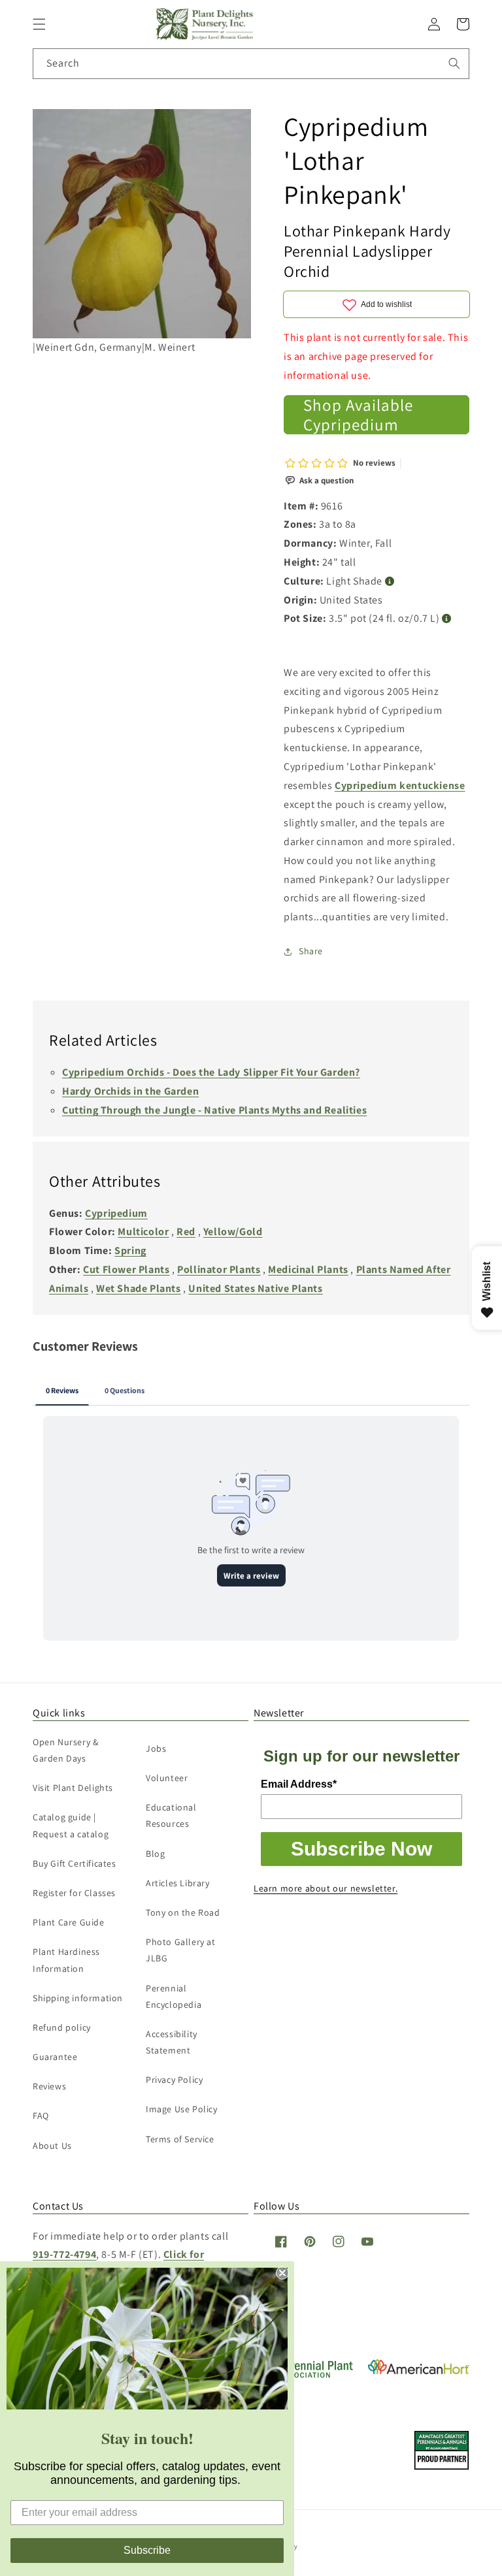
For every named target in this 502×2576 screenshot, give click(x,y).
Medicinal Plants (308, 1269)
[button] (39, 24)
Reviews (49, 2086)
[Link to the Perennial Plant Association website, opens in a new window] (304, 2375)
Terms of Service (180, 2139)
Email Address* (299, 1784)
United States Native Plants (255, 1288)
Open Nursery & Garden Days (65, 1750)
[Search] (454, 63)
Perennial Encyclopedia (174, 1996)
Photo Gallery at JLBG (181, 1950)
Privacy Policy (174, 2080)
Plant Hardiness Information (66, 1960)
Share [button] (311, 951)
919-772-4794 (64, 2254)
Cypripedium (116, 1213)
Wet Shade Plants (139, 1288)
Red (186, 1232)
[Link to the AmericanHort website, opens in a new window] (419, 2371)
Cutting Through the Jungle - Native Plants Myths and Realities (214, 1110)
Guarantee (55, 2057)
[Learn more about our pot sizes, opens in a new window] (447, 619)
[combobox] (251, 64)
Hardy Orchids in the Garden (130, 1091)
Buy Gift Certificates (75, 1863)
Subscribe (147, 2550)
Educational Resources (171, 1815)
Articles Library (178, 1883)
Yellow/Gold (233, 1232)
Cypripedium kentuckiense (400, 785)
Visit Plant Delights (73, 1788)
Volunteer (167, 1778)
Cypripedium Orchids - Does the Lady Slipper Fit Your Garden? (211, 1072)
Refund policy (62, 2027)
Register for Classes (74, 1893)
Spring (130, 1250)
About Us (52, 2146)
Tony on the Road (183, 1912)
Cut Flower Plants (126, 1269)
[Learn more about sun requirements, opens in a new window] (390, 582)
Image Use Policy (182, 2109)
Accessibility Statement (172, 2042)
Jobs (156, 1748)
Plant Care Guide (69, 1922)
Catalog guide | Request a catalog (71, 1825)
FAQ (41, 2116)
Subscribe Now (361, 1849)
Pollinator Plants (219, 1269)
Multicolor (143, 1232)
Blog (155, 1854)
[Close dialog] (282, 2273)
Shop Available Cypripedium (358, 415)
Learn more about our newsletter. (326, 1888)
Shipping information (78, 1998)
